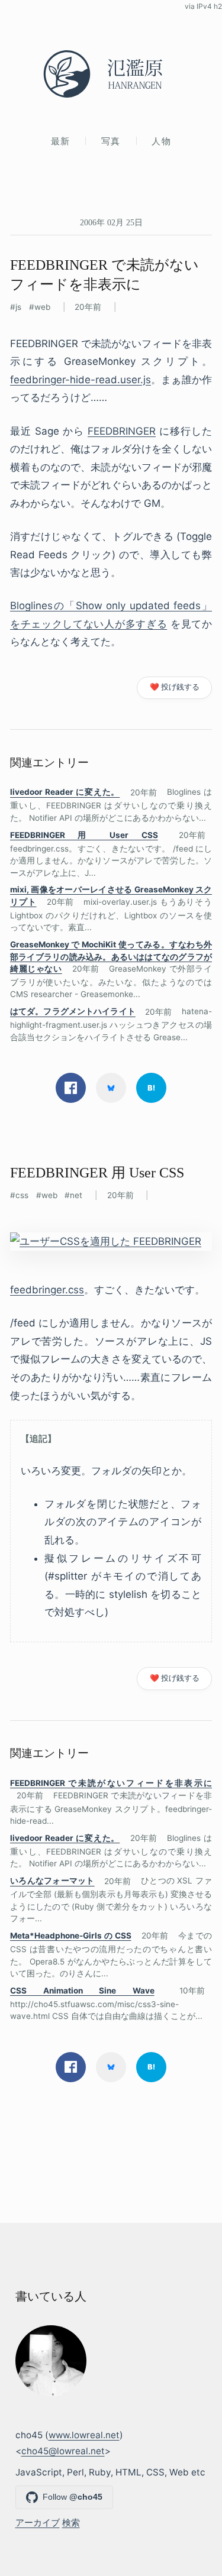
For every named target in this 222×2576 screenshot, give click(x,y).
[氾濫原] (111, 74)
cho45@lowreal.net (63, 2451)
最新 (61, 141)
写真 (111, 141)
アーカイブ (38, 2522)
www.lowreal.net (84, 2435)
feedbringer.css (47, 1290)
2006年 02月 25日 (111, 222)
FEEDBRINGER (122, 431)
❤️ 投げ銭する (175, 687)
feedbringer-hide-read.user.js (81, 380)
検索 (71, 2522)
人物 (161, 141)
